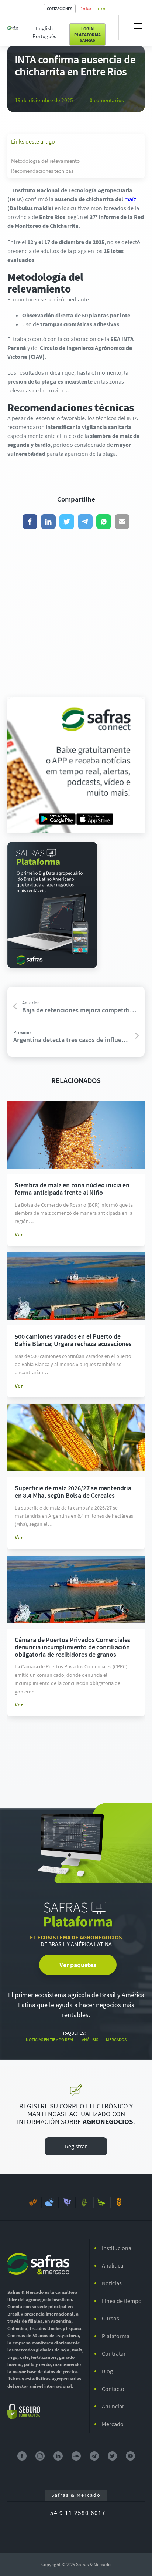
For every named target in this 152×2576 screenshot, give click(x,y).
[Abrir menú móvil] (138, 26)
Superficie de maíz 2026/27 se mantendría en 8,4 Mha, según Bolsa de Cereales (73, 1492)
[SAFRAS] (13, 27)
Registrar (76, 2146)
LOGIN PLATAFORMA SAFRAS (87, 34)
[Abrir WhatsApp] (134, 2557)
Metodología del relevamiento (45, 161)
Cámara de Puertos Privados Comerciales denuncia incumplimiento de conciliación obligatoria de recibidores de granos (72, 1647)
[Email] (122, 522)
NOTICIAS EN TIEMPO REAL (50, 2040)
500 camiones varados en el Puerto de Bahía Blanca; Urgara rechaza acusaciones (73, 1340)
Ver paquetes (78, 1965)
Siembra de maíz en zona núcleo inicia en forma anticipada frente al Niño (72, 1189)
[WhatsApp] (104, 522)
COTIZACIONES (60, 9)
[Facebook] (30, 522)
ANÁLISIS (90, 2040)
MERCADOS (116, 2040)
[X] (67, 522)
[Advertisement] (76, 613)
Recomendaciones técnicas (42, 171)
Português (44, 36)
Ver (19, 1234)
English (44, 28)
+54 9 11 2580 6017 (76, 2513)
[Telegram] (85, 522)
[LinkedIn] (48, 522)
